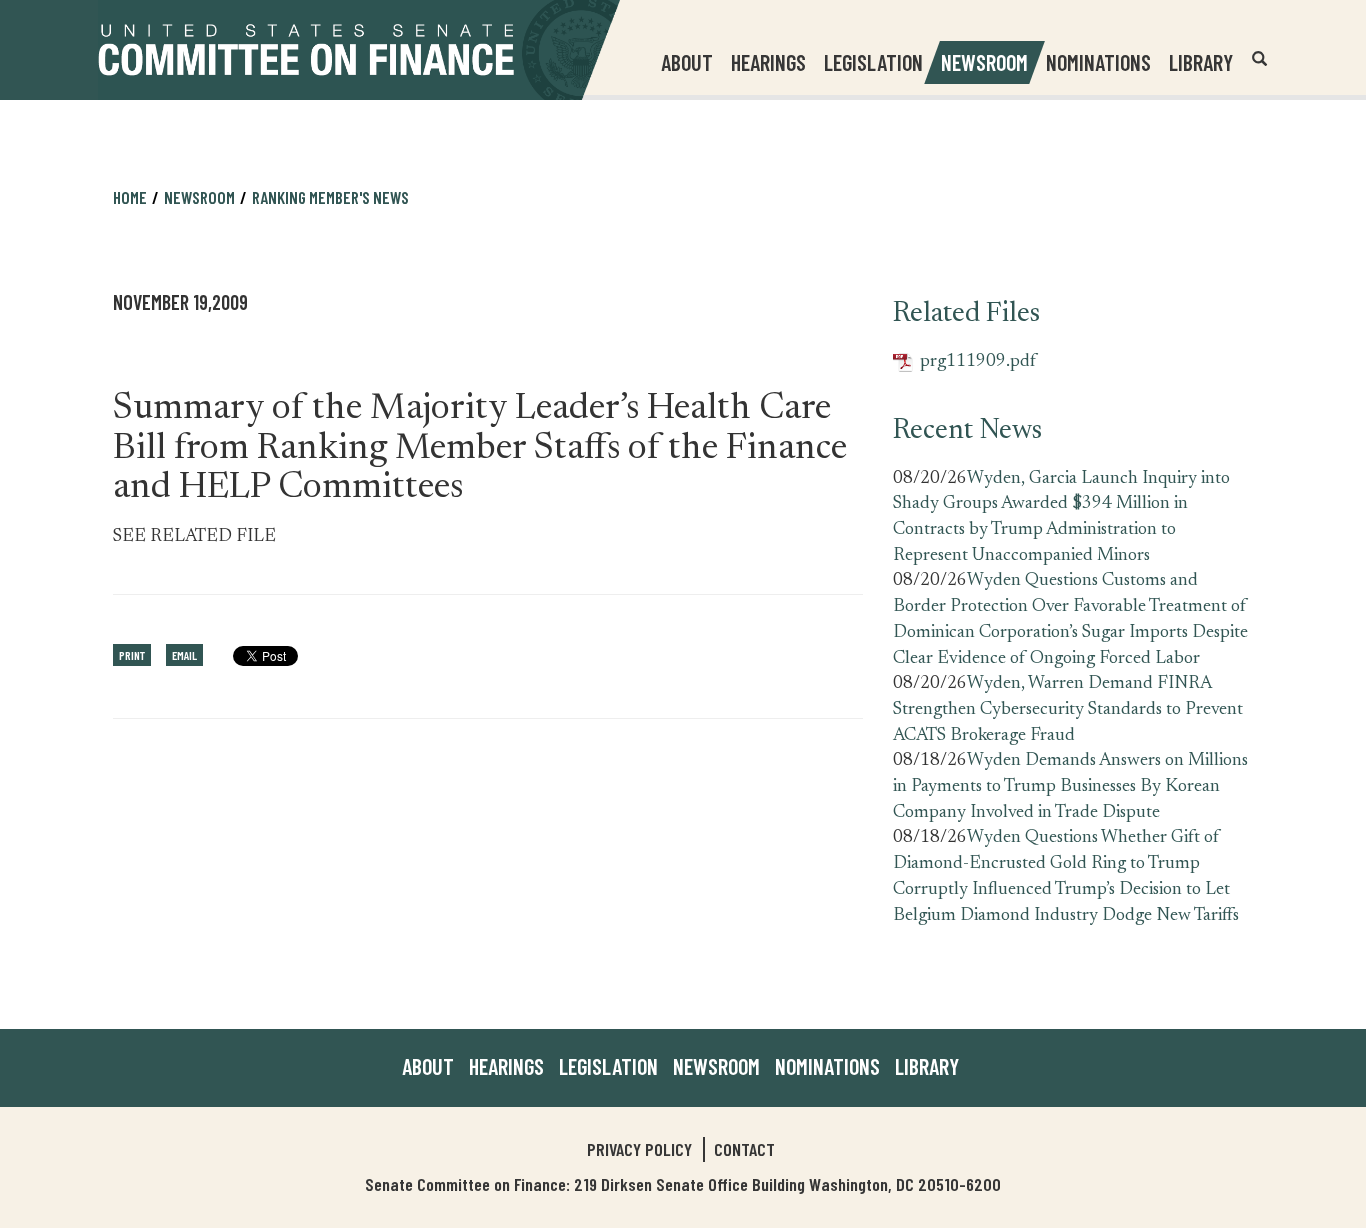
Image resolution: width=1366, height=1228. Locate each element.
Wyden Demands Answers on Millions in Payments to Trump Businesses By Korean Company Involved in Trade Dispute (1070, 786)
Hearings (768, 62)
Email (184, 655)
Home (130, 197)
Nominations (1098, 62)
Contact (744, 1149)
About (428, 1066)
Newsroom (716, 1066)
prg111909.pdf (964, 363)
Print (132, 655)
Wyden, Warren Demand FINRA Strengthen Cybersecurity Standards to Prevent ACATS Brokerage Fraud (1068, 709)
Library (1201, 62)
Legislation (873, 62)
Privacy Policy (639, 1149)
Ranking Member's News (330, 197)
